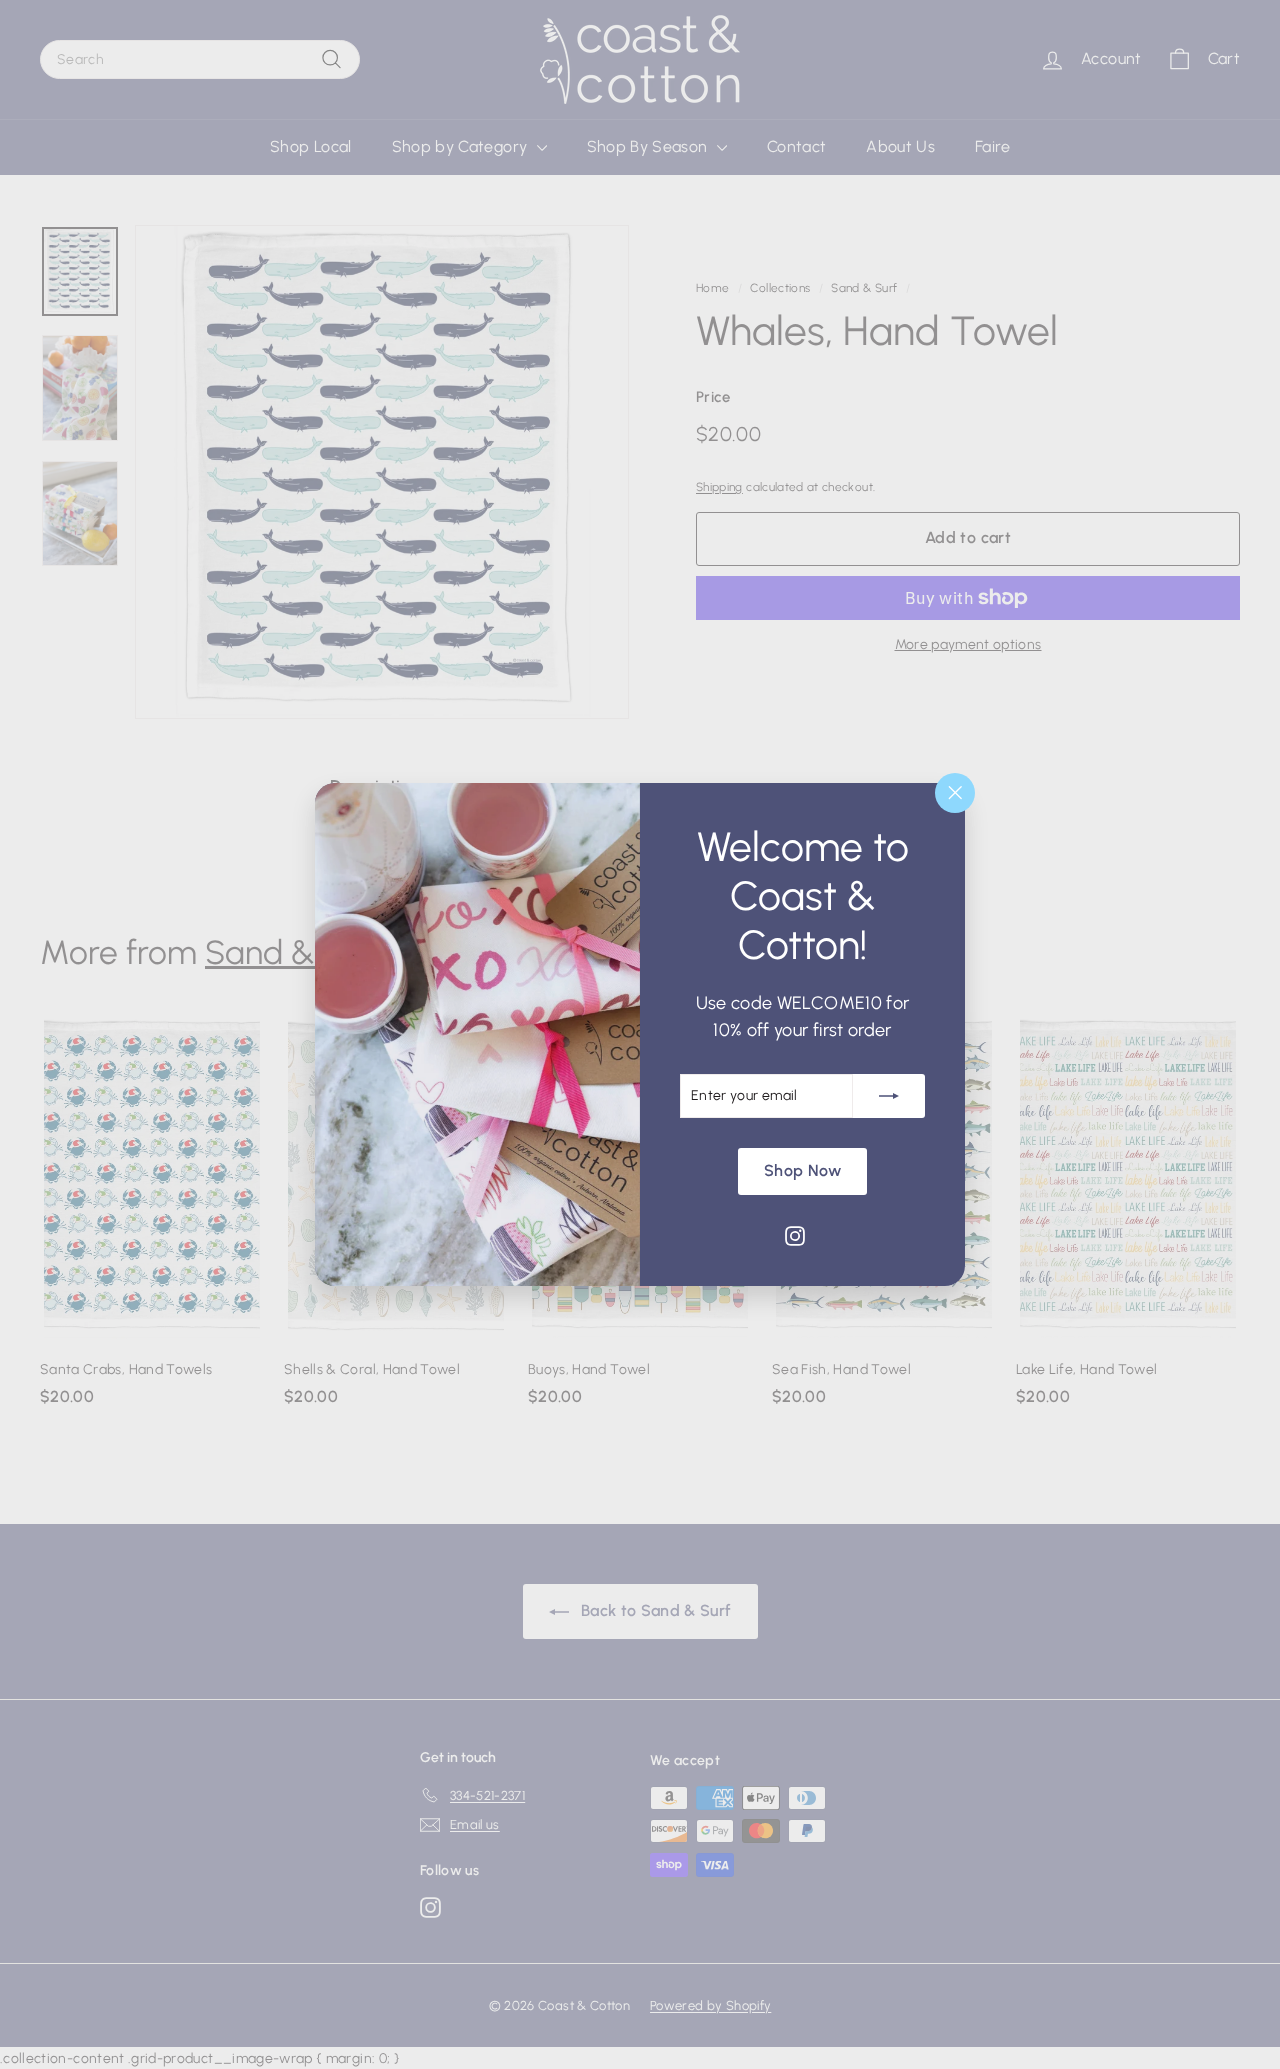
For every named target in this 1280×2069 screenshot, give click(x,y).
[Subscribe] (889, 1096)
